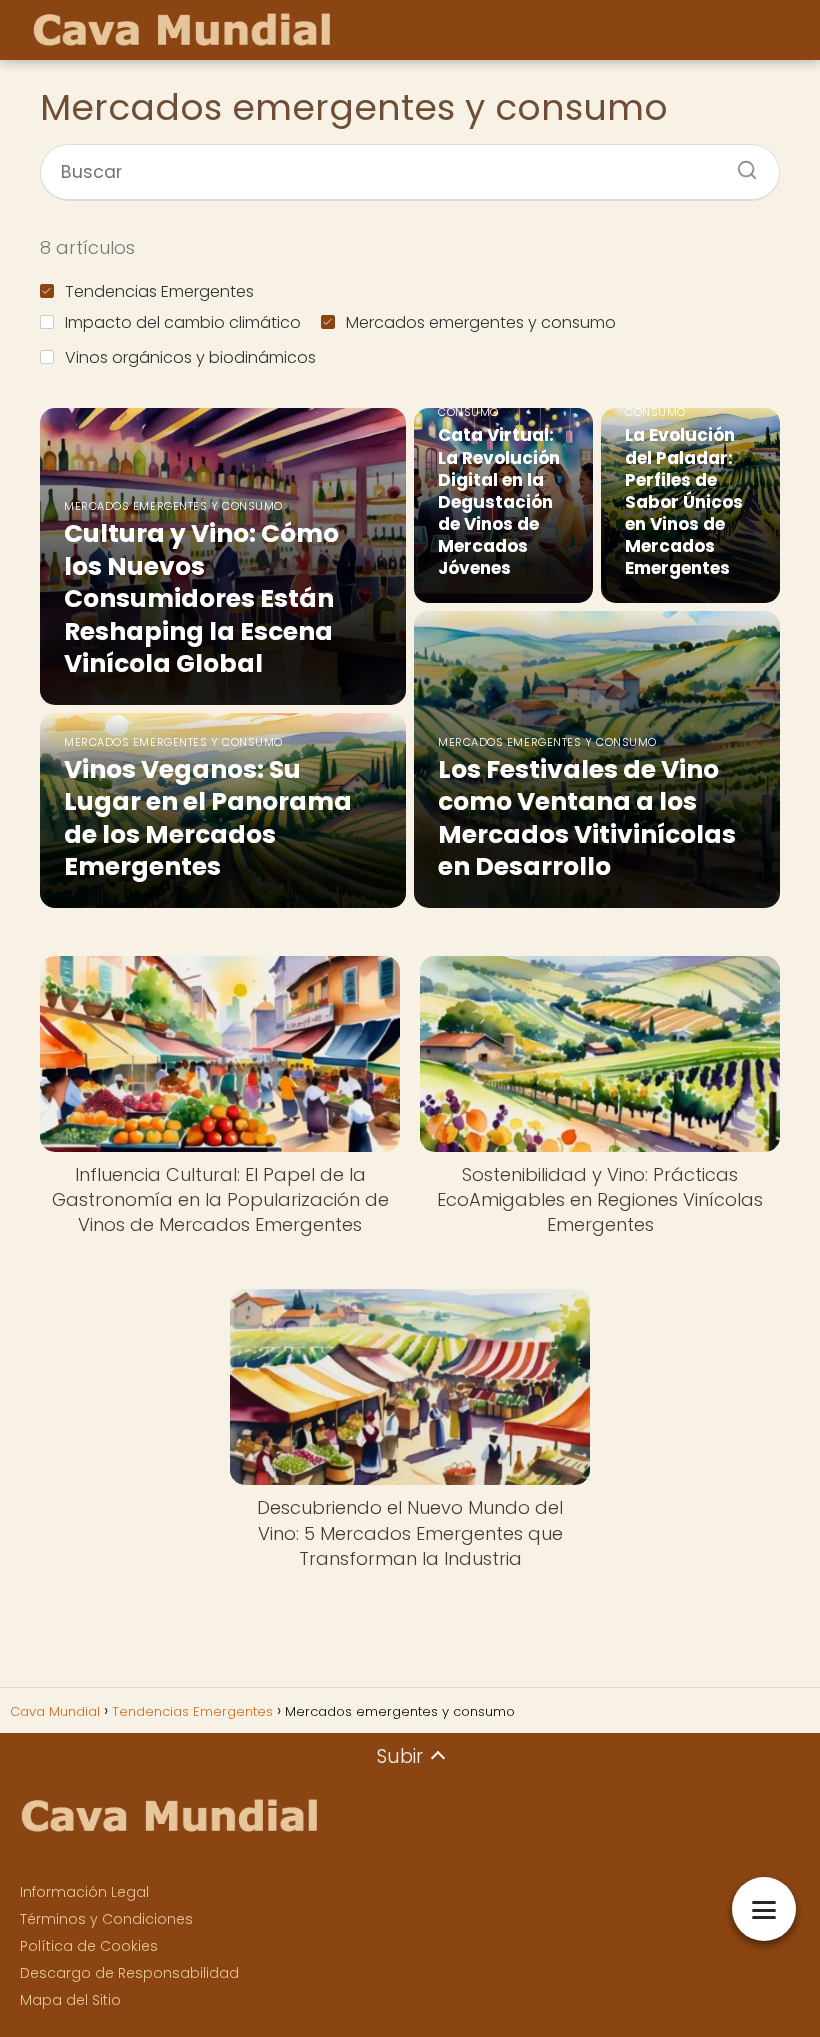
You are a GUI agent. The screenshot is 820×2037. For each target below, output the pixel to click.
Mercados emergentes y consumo (481, 322)
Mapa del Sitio (70, 2000)
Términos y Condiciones (106, 1919)
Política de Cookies (89, 1946)
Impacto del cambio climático (183, 322)
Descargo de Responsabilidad (129, 1973)
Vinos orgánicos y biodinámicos (190, 357)
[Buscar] (740, 164)
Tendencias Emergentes (159, 291)
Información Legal (84, 1892)
